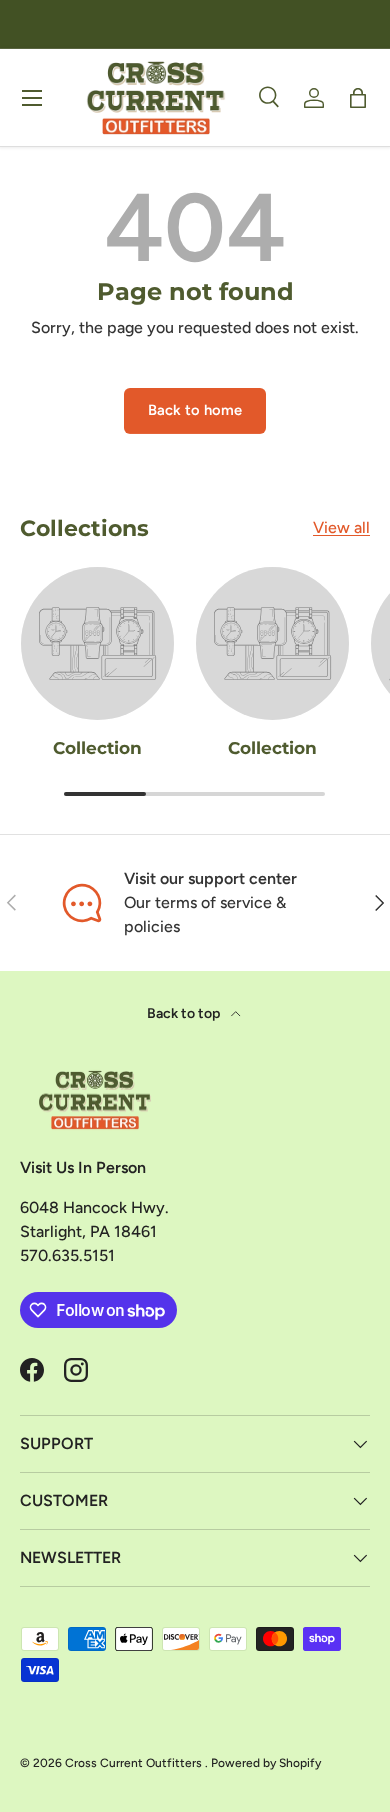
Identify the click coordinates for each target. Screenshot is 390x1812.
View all (341, 527)
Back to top (185, 1013)
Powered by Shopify (266, 1763)
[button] (358, 98)
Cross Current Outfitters (135, 1763)
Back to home (195, 410)
